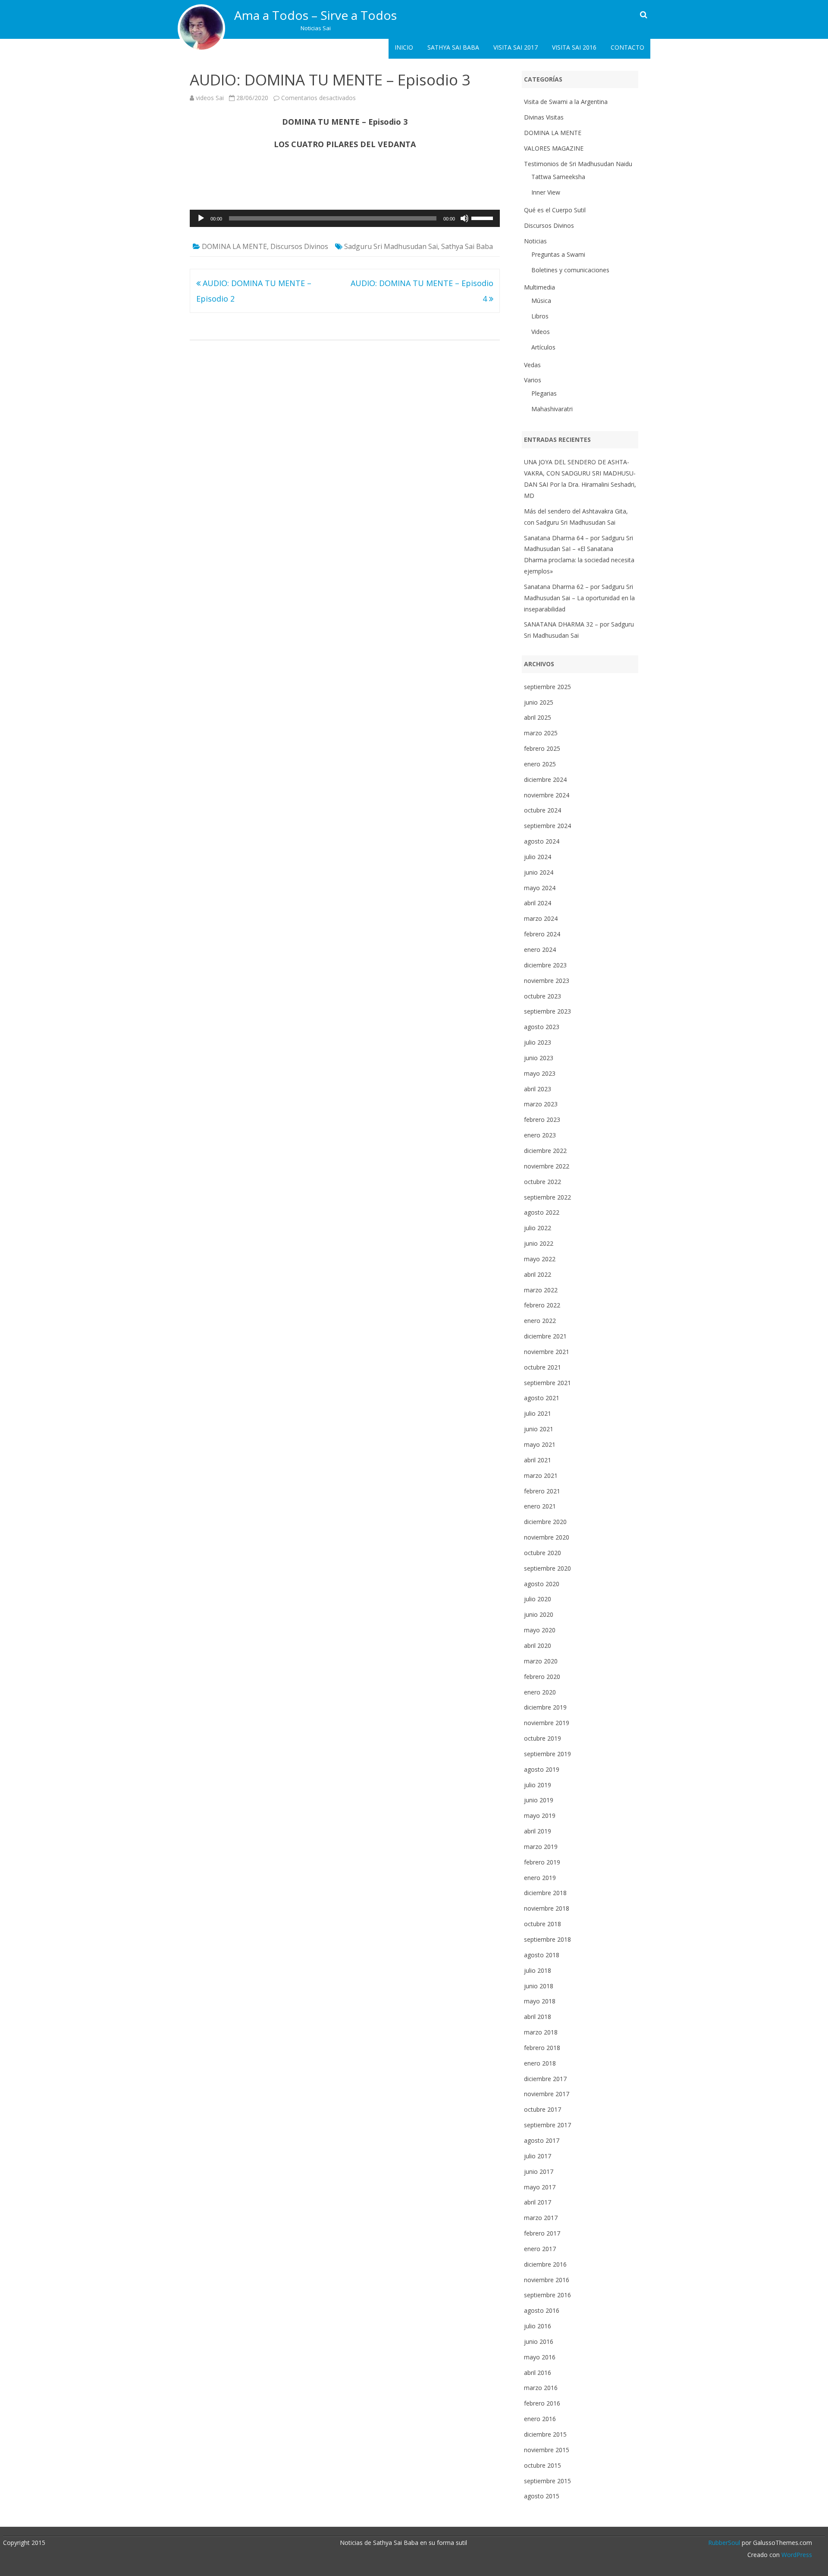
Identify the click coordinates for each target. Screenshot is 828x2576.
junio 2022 (539, 1243)
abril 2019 (538, 1831)
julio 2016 (538, 2326)
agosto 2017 (542, 2140)
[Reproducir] (201, 218)
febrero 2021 (542, 1491)
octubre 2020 (543, 1553)
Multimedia (539, 287)
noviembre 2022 (547, 1166)
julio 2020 (538, 1599)
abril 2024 (538, 903)
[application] (345, 218)
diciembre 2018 (545, 1893)
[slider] (483, 217)
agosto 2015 (542, 2496)
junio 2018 (539, 1986)
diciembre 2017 (545, 2079)
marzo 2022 (541, 1290)
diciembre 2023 (545, 965)
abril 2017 (538, 2202)
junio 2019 (539, 1800)
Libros (540, 316)
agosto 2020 (542, 1584)
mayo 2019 (540, 1815)
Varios (533, 380)
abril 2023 (538, 1089)
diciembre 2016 (545, 2264)
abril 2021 (538, 1460)
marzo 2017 (541, 2218)
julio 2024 (538, 857)
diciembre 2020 (545, 1522)
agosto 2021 (542, 1398)
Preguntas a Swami (558, 254)
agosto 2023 (542, 1027)
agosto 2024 (542, 841)
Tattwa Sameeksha (558, 177)
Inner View (546, 192)
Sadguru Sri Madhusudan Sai (391, 246)
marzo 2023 (541, 1104)
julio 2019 (538, 1785)
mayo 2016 (540, 2357)
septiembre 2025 (547, 687)
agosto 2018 (542, 1955)
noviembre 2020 (547, 1537)
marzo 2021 (541, 1475)
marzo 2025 (541, 733)
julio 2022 (538, 1228)
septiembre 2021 (547, 1383)
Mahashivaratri (552, 409)
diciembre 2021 (545, 1336)
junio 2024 (539, 872)
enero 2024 (540, 949)
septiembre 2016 (547, 2295)
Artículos (543, 347)
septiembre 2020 (547, 1568)
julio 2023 (538, 1042)
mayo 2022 (540, 1259)
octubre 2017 (543, 2109)
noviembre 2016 (547, 2280)
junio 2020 (539, 1614)
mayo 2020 (540, 1630)
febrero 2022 (542, 1305)
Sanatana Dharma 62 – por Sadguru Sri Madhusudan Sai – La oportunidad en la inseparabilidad (579, 598)
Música (541, 301)
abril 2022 (538, 1274)
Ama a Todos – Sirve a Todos (315, 15)
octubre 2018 (543, 1924)
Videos (541, 332)
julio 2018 (538, 1970)
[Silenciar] (464, 218)
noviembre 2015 (547, 2450)
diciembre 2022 (545, 1151)
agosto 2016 (542, 2310)
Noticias (535, 241)
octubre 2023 (543, 996)
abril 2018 (538, 2017)
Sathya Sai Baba (453, 47)
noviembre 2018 (547, 1908)
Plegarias (544, 393)
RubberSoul (724, 2543)
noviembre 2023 (547, 981)
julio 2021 (538, 1413)
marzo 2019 (541, 1847)
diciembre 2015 (545, 2434)
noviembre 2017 (547, 2094)
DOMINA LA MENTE (234, 246)
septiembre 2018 (547, 1939)
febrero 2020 (542, 1677)
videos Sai (210, 98)
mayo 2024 (540, 888)
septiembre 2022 (547, 1197)
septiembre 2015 (547, 2481)
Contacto (627, 47)
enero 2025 (540, 764)
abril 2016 (538, 2373)
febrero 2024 (542, 934)
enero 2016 (540, 2419)
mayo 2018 (540, 2001)
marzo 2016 (541, 2388)
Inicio (404, 47)
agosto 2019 (542, 1769)
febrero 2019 (542, 1862)
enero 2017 (540, 2249)
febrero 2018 (542, 2048)
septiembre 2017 (547, 2125)
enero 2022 (540, 1321)
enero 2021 (540, 1506)
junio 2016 (539, 2341)
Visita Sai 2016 (574, 47)
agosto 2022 (542, 1212)
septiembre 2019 (547, 1754)
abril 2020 (538, 1645)
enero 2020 (540, 1692)
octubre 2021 (543, 1367)
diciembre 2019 (545, 1707)
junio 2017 (539, 2171)
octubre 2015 (543, 2465)
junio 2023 (539, 1058)
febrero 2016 (542, 2403)
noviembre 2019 (547, 1723)
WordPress (796, 2555)
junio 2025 (539, 702)
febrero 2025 (542, 748)
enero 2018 (540, 2063)
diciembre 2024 (545, 779)
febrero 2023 (542, 1120)
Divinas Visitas (544, 117)
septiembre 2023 (547, 1011)
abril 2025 (538, 717)
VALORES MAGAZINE (554, 148)
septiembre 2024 (547, 826)
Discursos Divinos (299, 246)
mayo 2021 (540, 1444)
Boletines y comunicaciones (570, 270)
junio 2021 (539, 1429)
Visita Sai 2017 (516, 47)
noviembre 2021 (547, 1352)
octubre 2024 (543, 810)
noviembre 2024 (547, 795)
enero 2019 (540, 1878)
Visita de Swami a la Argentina (566, 102)
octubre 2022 (543, 1182)
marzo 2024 (541, 918)
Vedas (532, 365)
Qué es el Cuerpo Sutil (555, 210)
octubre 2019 (543, 1738)
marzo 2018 (541, 2032)
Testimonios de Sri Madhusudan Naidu (578, 164)
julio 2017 (538, 2156)
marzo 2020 (541, 1661)
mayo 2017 (540, 2187)
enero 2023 (540, 1135)
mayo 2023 (540, 1073)
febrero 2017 (542, 2233)
